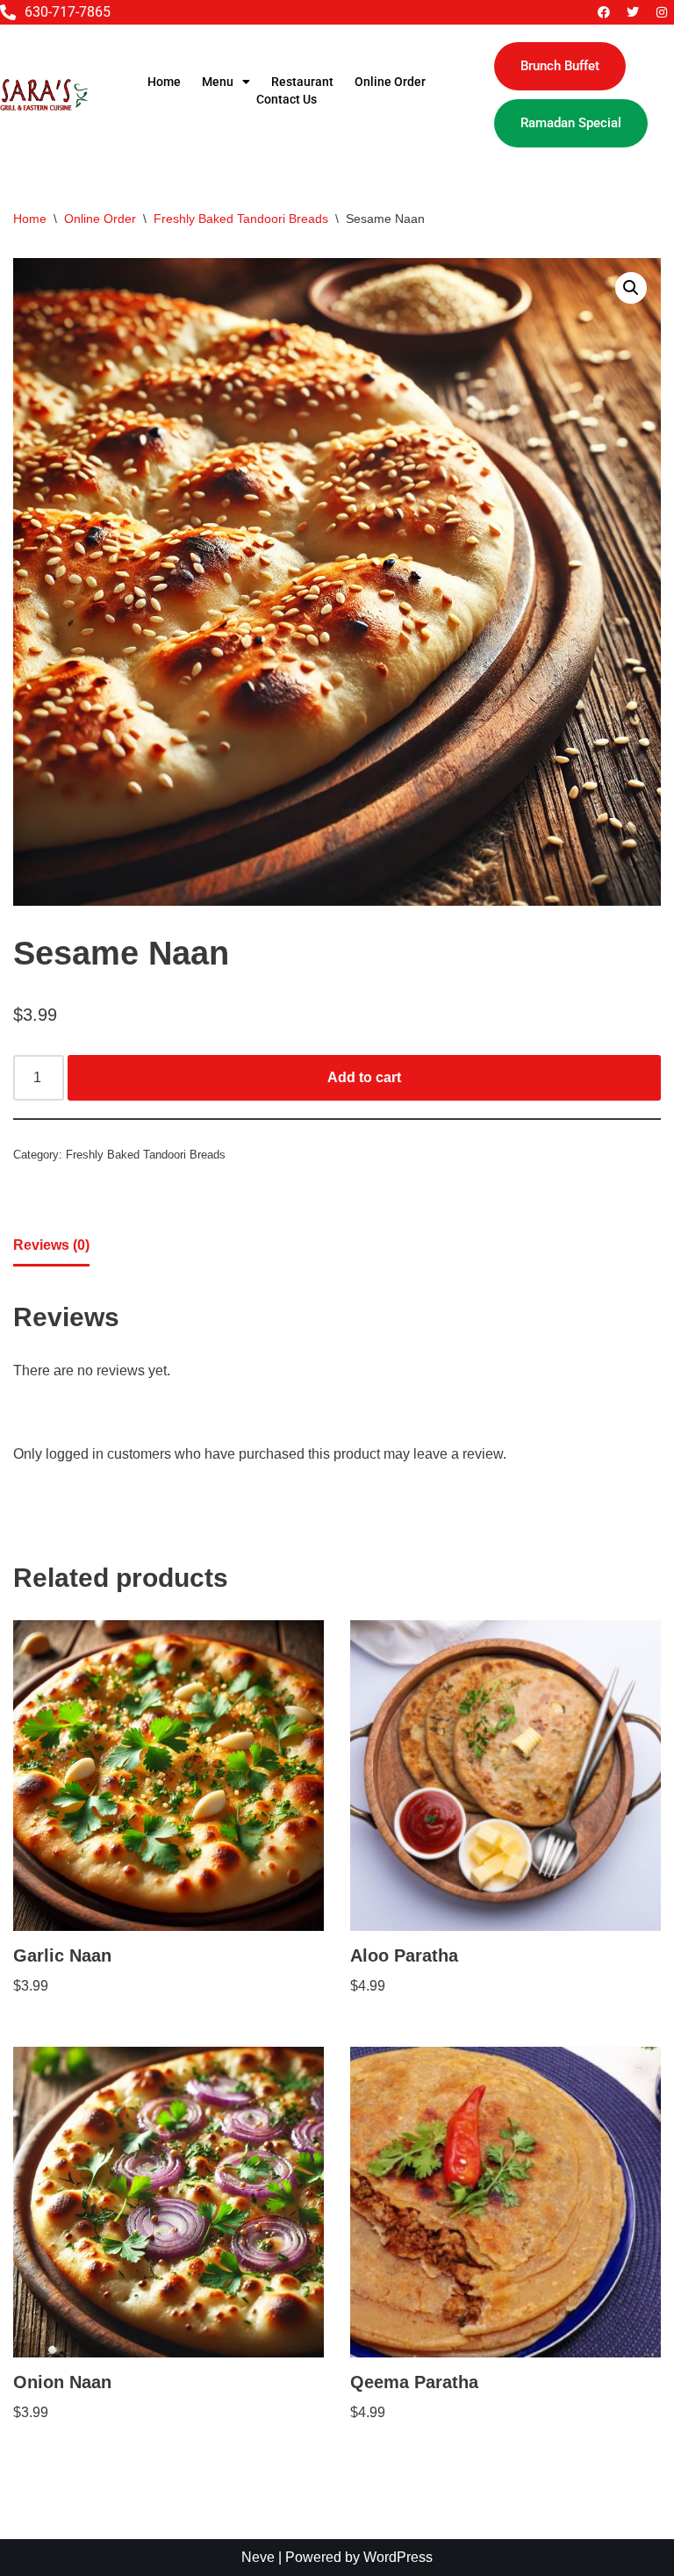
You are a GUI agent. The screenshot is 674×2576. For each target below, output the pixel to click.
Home (164, 82)
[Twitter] (633, 12)
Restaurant (302, 82)
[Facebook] (604, 12)
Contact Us (287, 99)
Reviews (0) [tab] (51, 1245)
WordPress (398, 2557)
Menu (218, 82)
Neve (258, 2557)
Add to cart (364, 1077)
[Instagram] (662, 12)
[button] (631, 288)
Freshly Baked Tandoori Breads (241, 219)
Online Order (390, 82)
